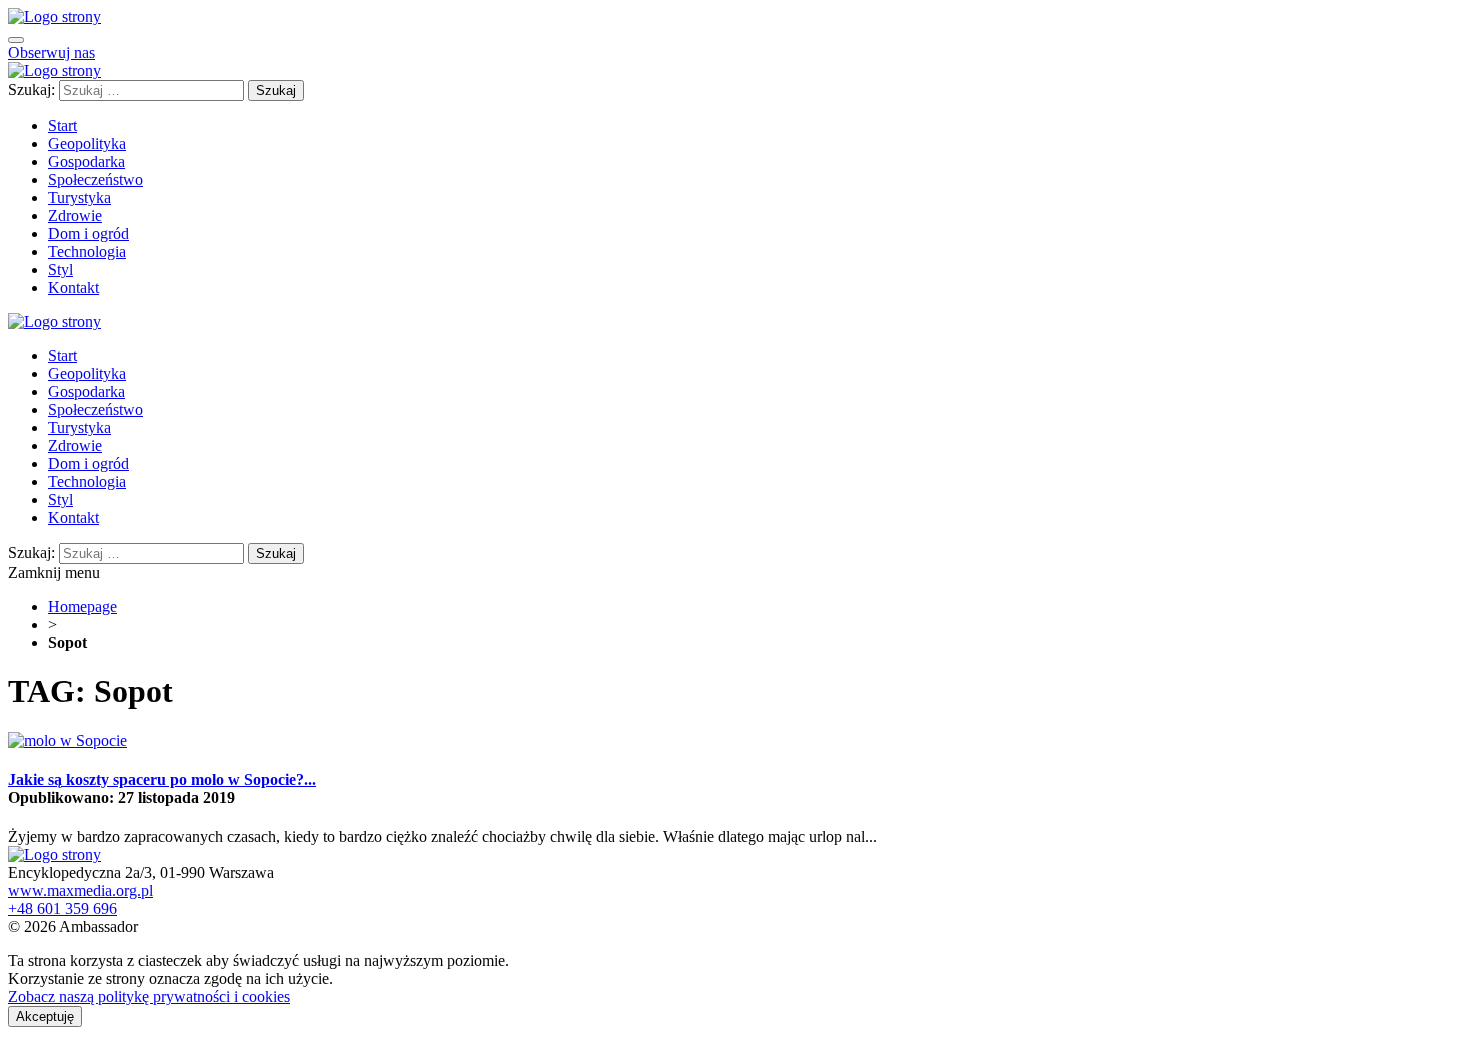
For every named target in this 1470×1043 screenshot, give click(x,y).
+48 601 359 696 (62, 908)
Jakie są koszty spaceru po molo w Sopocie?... (162, 779)
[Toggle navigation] (16, 40)
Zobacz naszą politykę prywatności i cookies (149, 996)
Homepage (82, 606)
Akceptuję (45, 1016)
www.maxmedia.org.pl (80, 890)
